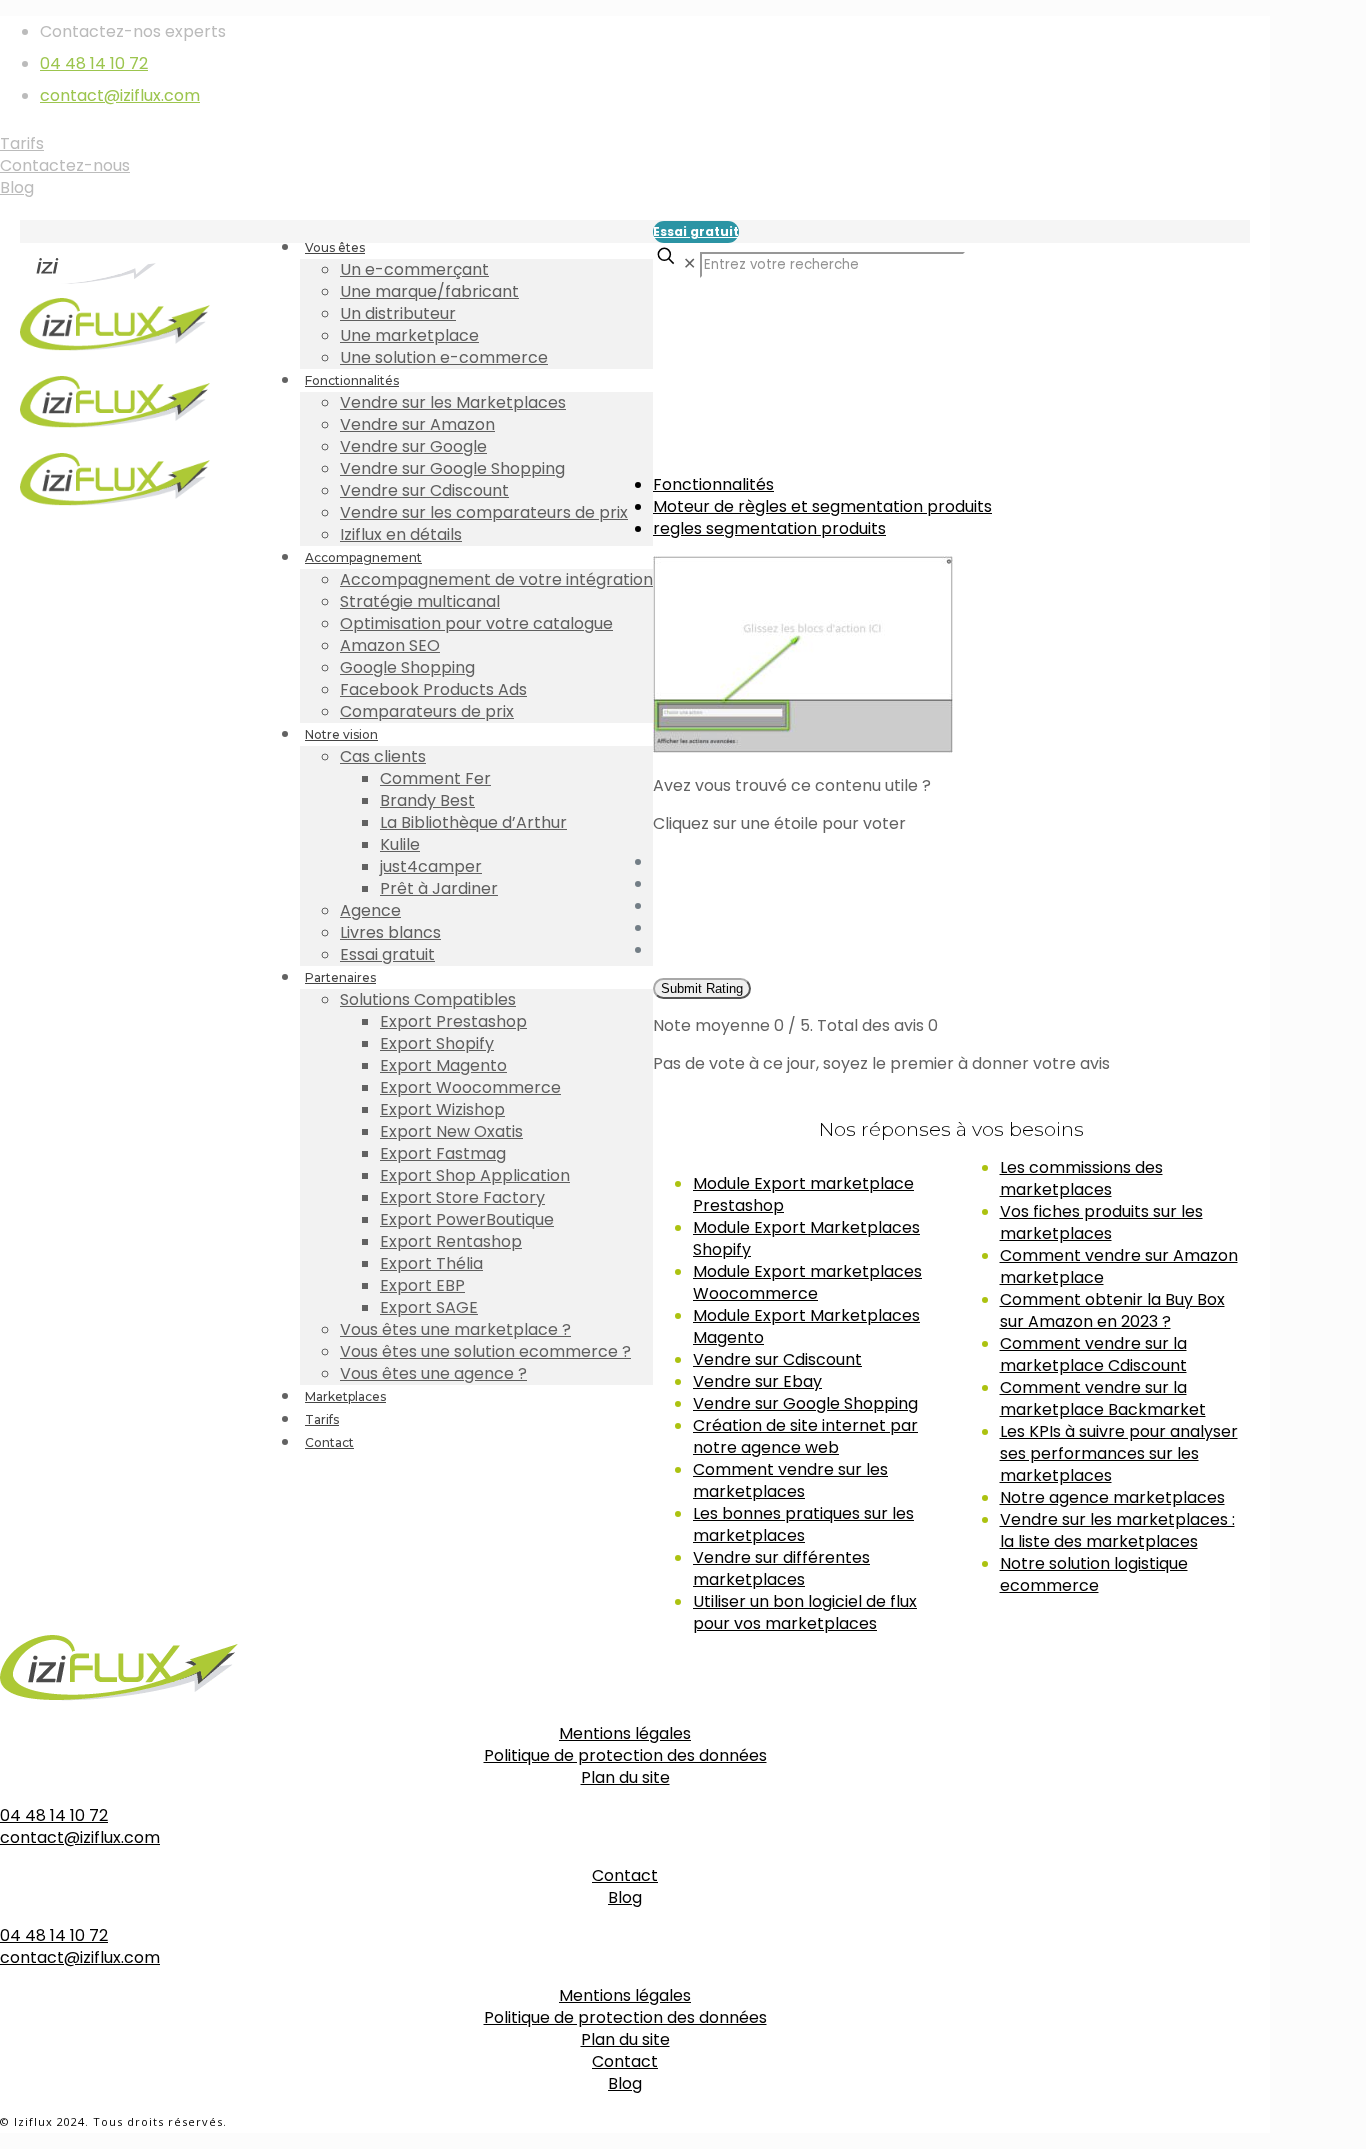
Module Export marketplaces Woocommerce (807, 1282)
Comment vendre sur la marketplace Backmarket (1103, 1398)
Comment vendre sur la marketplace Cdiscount (1093, 1354)
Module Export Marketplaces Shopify (806, 1238)
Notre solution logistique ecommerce (1094, 1574)
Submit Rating (702, 988)
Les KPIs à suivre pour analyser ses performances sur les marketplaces (1119, 1453)
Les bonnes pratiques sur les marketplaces (803, 1524)
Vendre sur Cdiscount (777, 1359)
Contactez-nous (65, 165)
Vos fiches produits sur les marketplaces (1101, 1222)
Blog (17, 187)
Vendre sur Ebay (757, 1381)
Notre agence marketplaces (1112, 1497)
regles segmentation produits (769, 528)
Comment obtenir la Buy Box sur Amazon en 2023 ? (1112, 1310)
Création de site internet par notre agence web (805, 1436)
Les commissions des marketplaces (1081, 1178)
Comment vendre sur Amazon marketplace (1119, 1266)
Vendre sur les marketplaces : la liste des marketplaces (1117, 1530)
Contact (625, 1875)
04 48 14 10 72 (94, 63)
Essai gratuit (696, 231)
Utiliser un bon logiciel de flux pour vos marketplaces (805, 1612)
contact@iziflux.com (120, 95)
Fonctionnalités (713, 484)
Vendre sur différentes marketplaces (781, 1568)
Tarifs (22, 143)
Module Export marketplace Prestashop (803, 1194)
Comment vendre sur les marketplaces (790, 1480)
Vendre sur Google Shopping (805, 1403)
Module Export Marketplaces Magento (806, 1326)
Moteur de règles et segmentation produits (822, 506)
